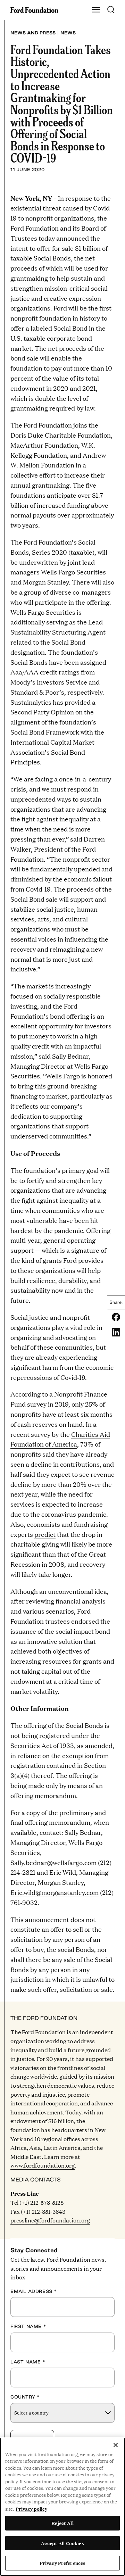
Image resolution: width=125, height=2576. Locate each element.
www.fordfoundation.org (43, 2165)
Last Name (28, 2362)
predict (45, 1534)
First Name (28, 2326)
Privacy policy (31, 2509)
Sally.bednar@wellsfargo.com (53, 1862)
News (68, 33)
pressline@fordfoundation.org (50, 2220)
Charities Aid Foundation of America (60, 1439)
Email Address (34, 2291)
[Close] (116, 2445)
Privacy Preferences (62, 2563)
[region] (62, 2507)
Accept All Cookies (62, 2543)
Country (25, 2397)
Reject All (62, 2523)
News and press (33, 33)
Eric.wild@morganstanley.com (55, 1892)
